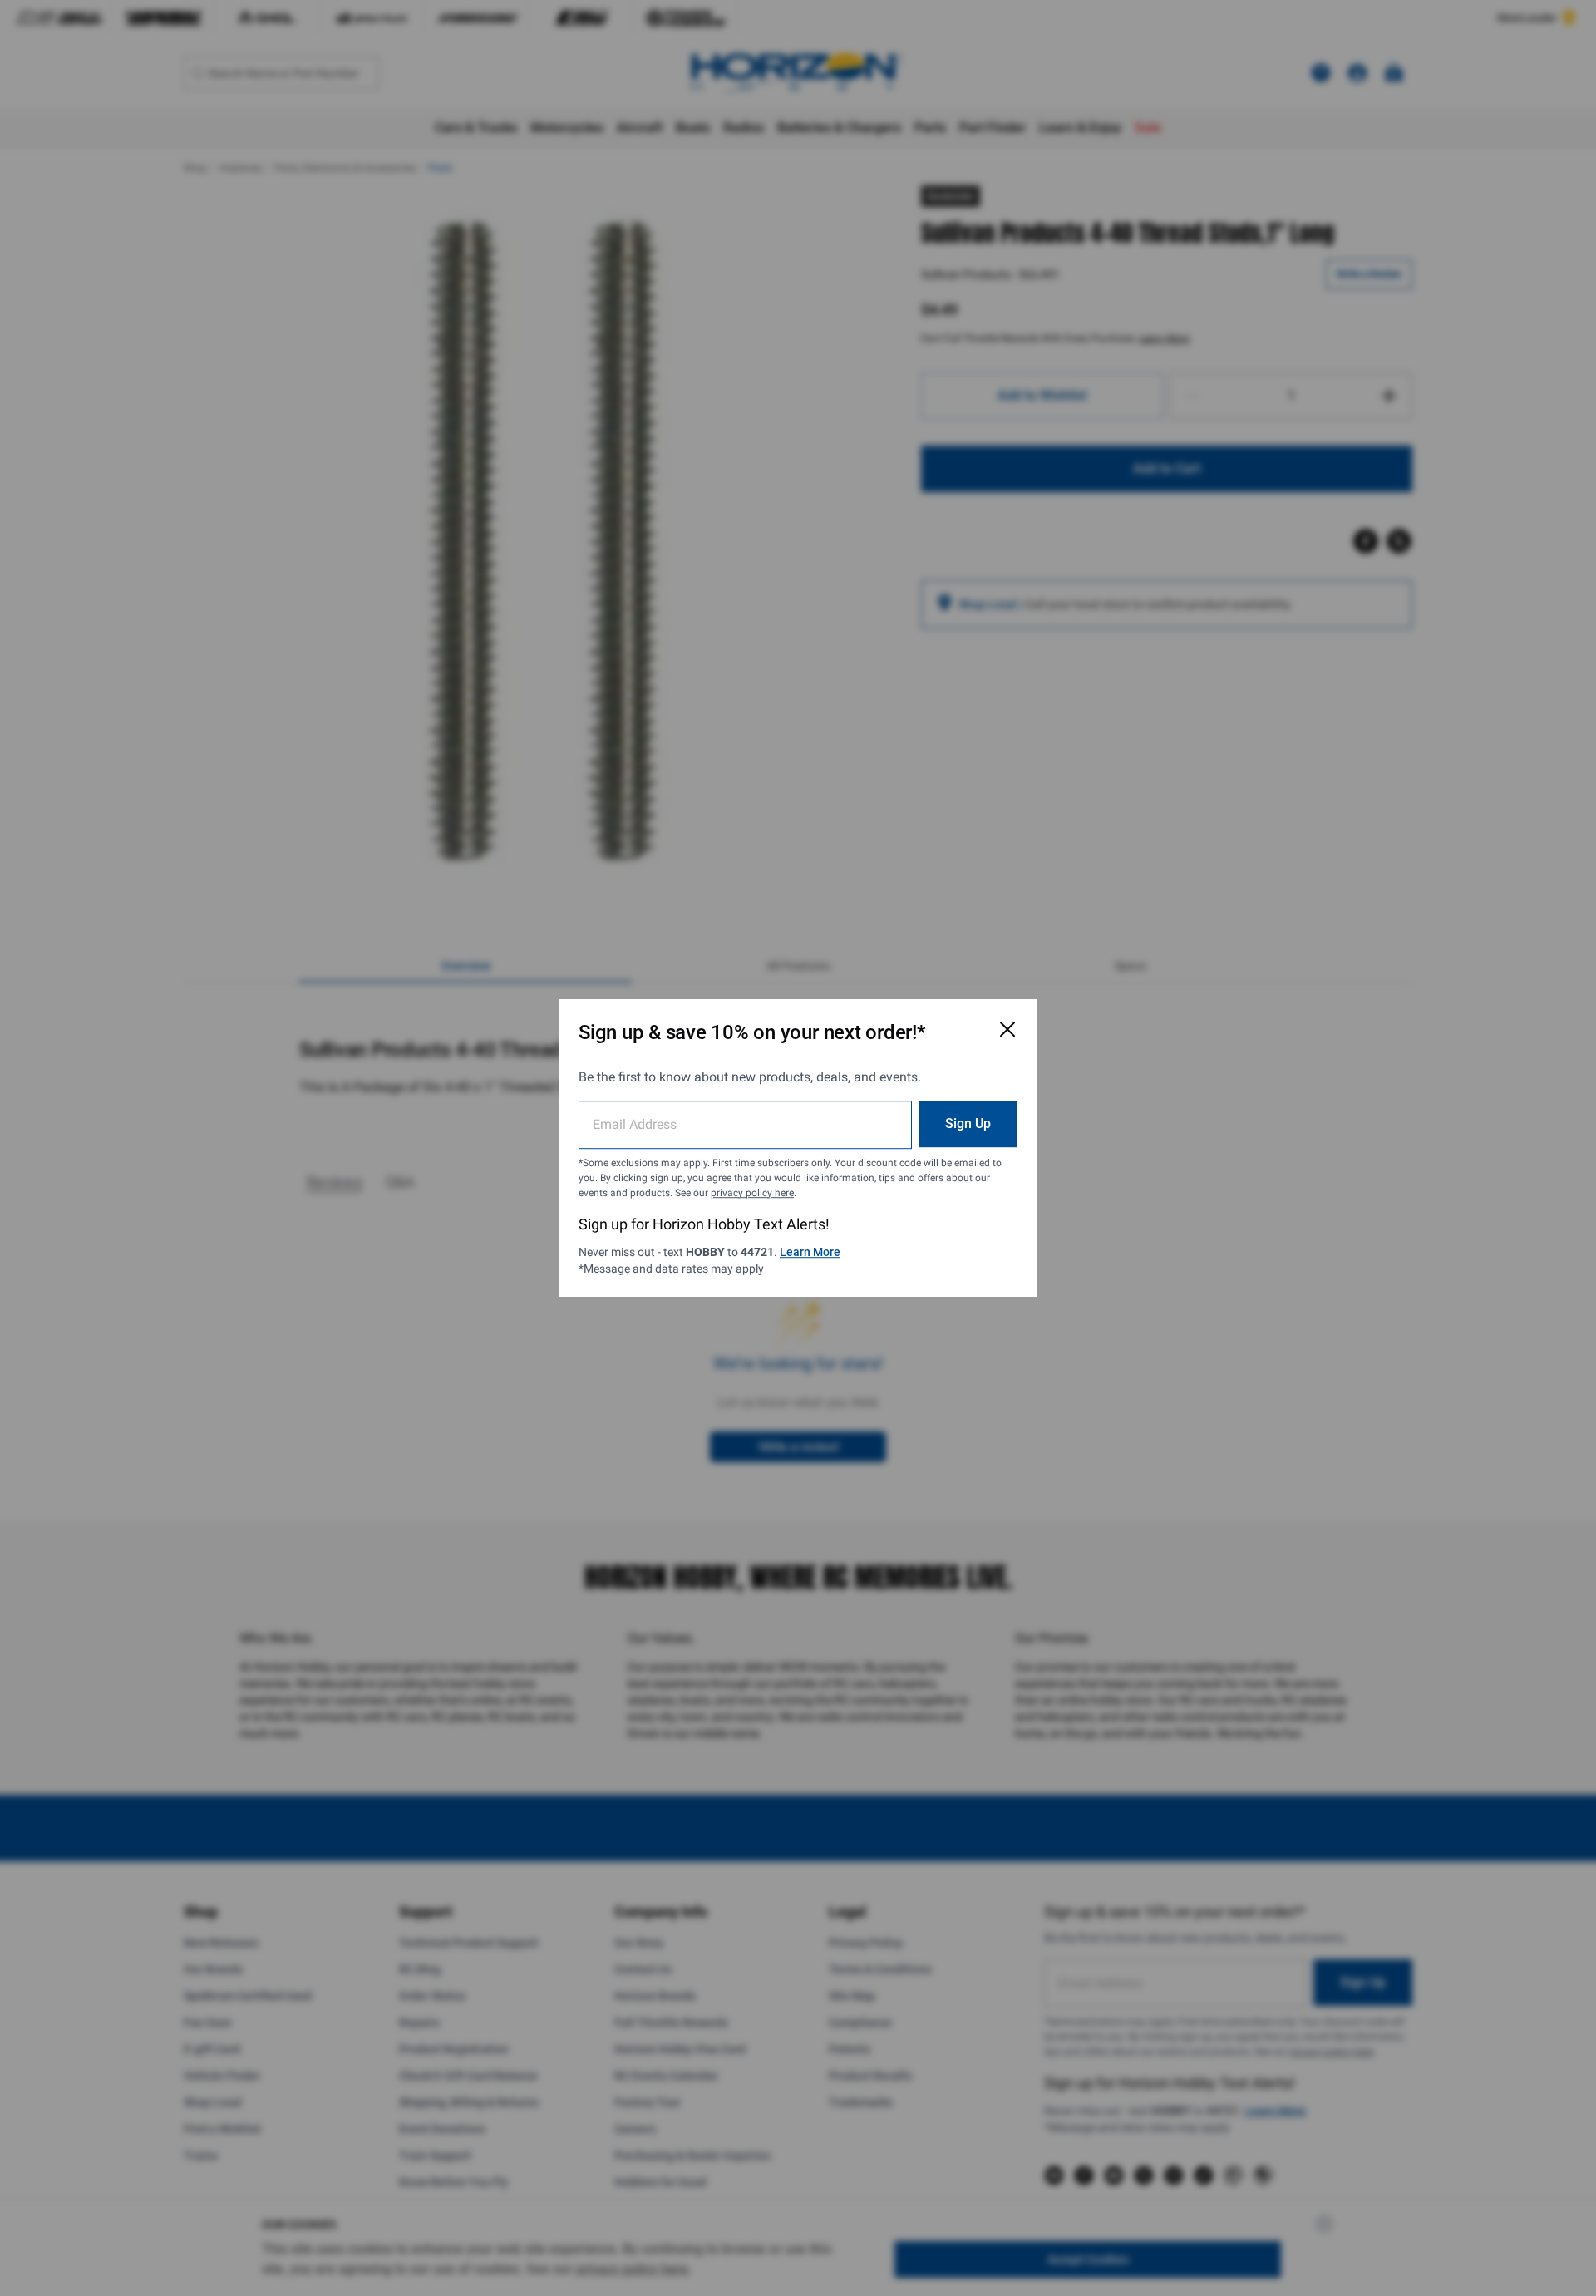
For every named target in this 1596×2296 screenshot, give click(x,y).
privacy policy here (752, 1193)
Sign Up (968, 1123)
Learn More (810, 1252)
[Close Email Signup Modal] (1007, 1029)
